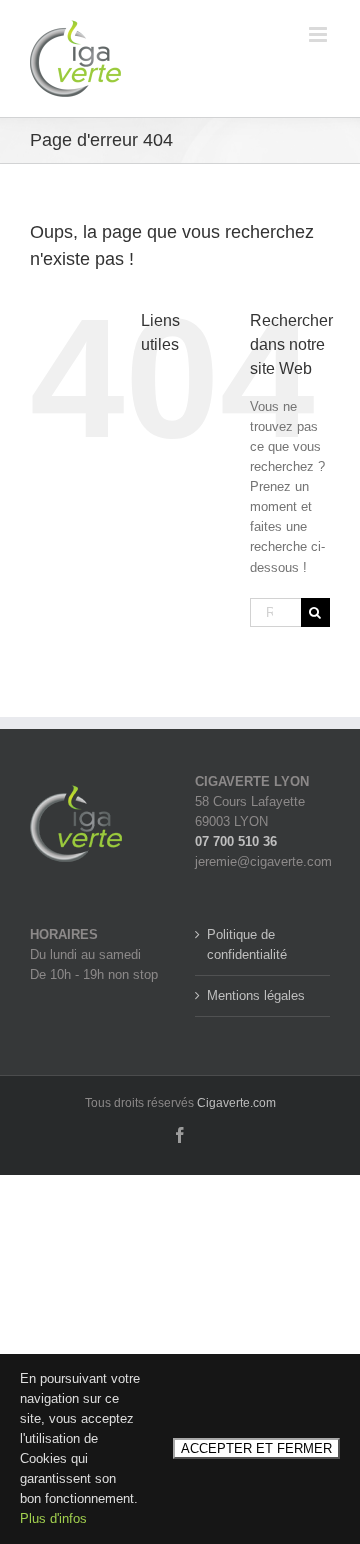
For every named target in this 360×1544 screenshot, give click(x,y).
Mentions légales (256, 995)
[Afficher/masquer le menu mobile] (319, 34)
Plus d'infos (53, 1518)
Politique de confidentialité (247, 944)
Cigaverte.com (236, 1103)
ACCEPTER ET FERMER (256, 1448)
